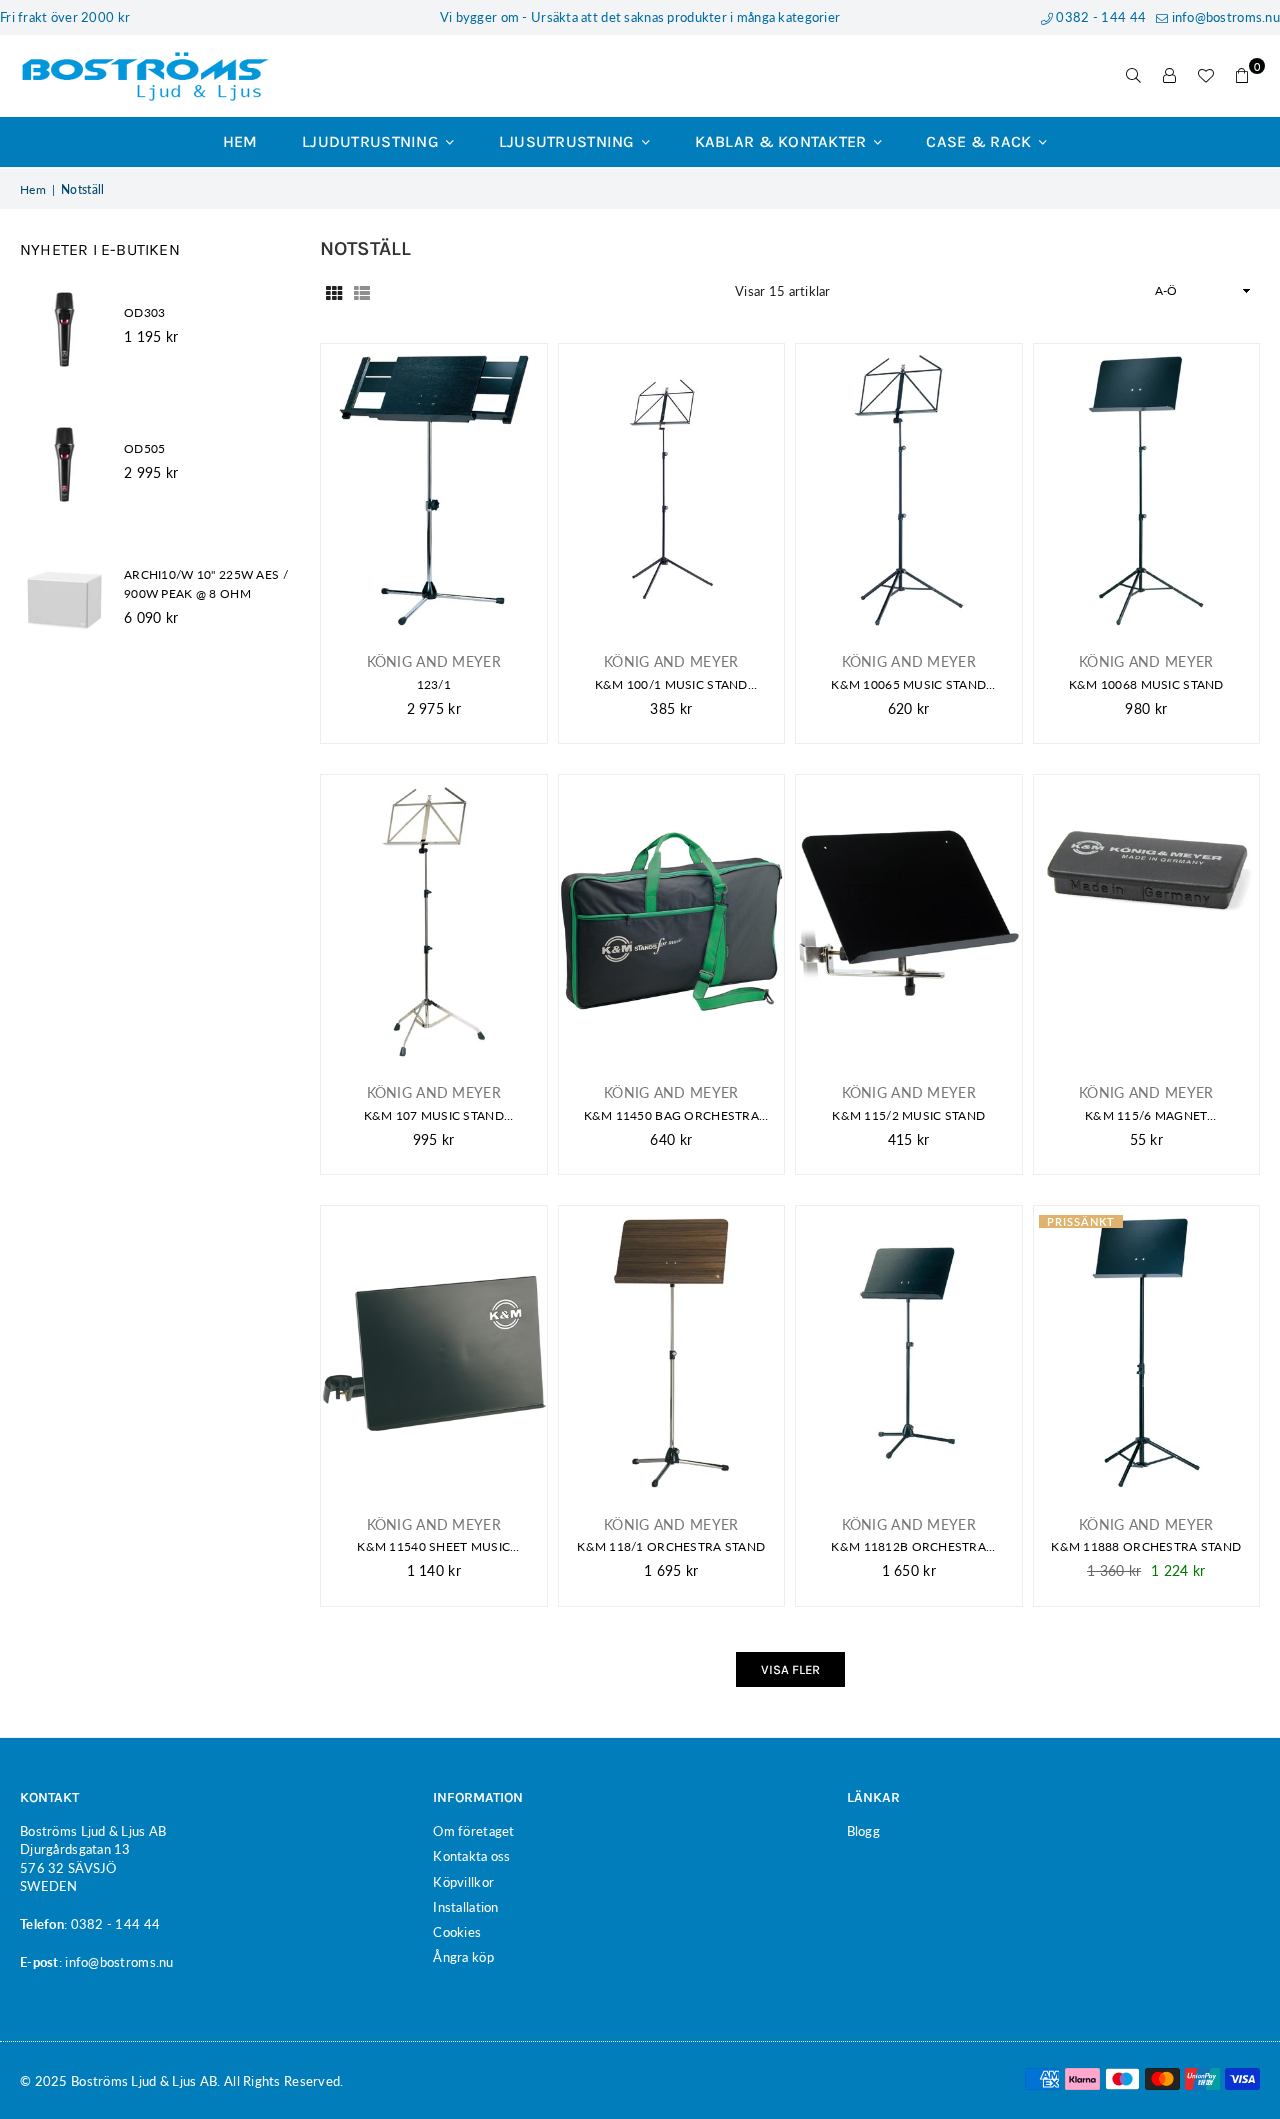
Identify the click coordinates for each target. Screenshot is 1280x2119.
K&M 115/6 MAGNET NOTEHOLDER (1146, 1116)
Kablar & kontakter (783, 141)
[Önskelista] (1206, 76)
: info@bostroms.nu (116, 1962)
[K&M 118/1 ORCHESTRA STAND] (672, 1352)
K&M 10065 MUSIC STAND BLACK (908, 685)
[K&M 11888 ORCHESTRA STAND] (1147, 1352)
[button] (1242, 76)
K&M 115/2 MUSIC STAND (908, 1115)
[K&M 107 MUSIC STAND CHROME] (434, 921)
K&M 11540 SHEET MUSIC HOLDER (433, 1547)
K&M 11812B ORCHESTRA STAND (908, 1547)
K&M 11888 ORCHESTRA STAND (1146, 1546)
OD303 (144, 312)
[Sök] (1134, 76)
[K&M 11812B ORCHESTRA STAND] (909, 1352)
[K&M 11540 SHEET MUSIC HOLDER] (434, 1352)
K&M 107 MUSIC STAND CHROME (434, 1116)
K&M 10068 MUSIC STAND (1146, 684)
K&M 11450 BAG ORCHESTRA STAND (671, 1116)
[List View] (362, 291)
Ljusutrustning (569, 141)
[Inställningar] (1170, 76)
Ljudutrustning (372, 141)
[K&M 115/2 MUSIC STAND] (909, 921)
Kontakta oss (471, 1856)
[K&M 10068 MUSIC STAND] (1147, 490)
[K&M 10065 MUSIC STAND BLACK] (909, 490)
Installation (465, 1907)
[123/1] (434, 490)
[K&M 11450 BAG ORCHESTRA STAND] (672, 921)
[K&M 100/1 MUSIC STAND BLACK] (672, 490)
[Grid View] (334, 291)
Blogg (863, 1831)
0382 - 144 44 (1099, 17)
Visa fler (790, 1669)
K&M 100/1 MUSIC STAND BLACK (671, 685)
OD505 (144, 448)
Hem (240, 141)
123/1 (434, 684)
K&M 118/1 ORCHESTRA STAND (671, 1546)
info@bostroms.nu (1224, 17)
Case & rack (980, 141)
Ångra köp (463, 1957)
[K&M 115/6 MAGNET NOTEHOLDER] (1147, 921)
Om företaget (473, 1831)
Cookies (457, 1932)
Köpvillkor (463, 1882)
